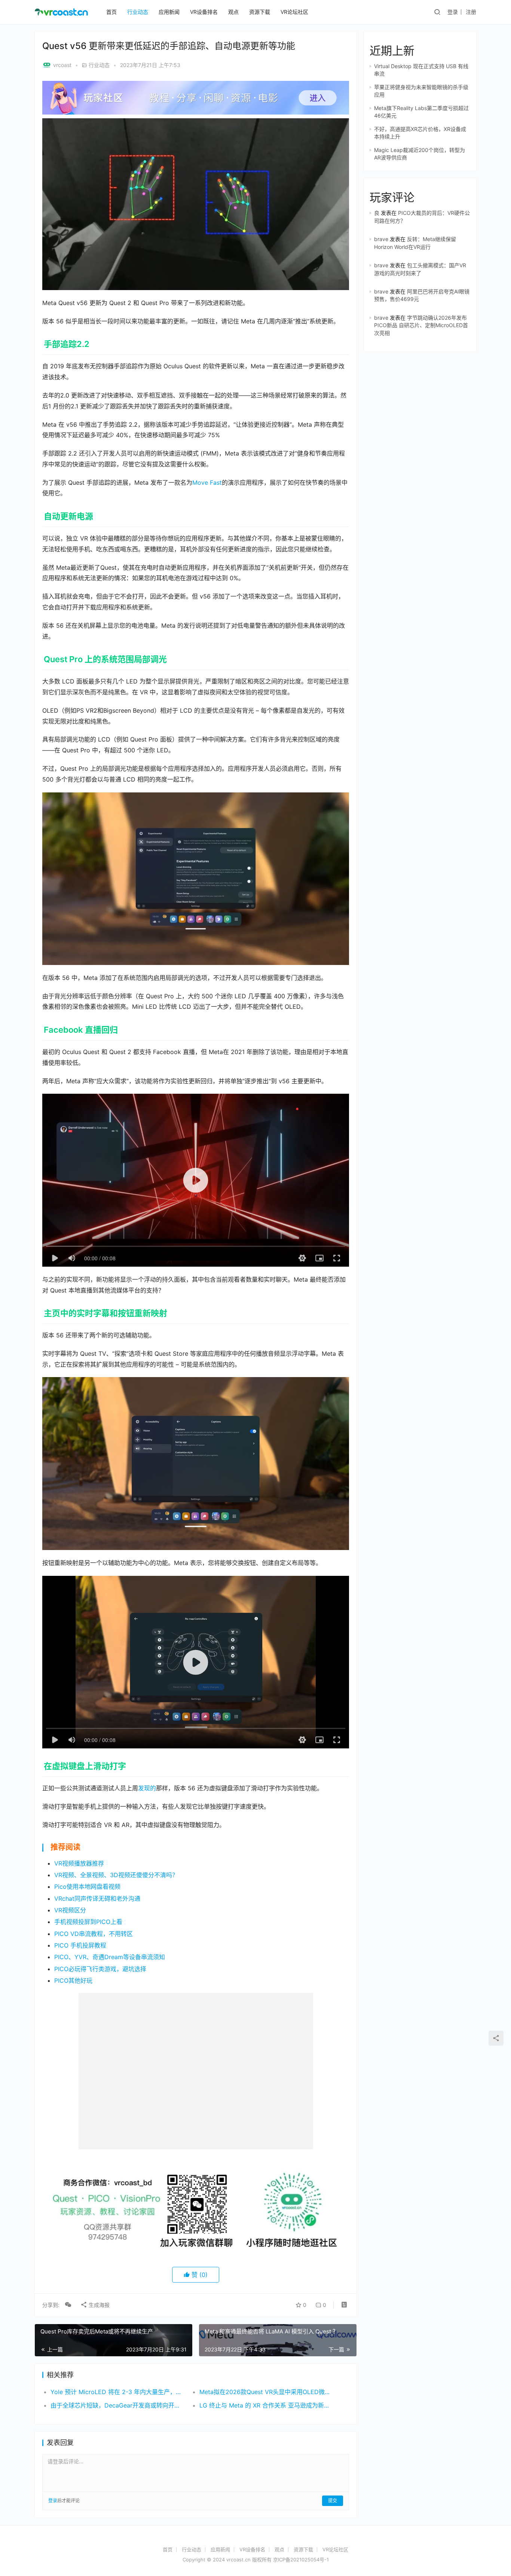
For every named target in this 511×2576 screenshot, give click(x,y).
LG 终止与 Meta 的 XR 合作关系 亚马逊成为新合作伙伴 (266, 2405)
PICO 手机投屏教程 (80, 1945)
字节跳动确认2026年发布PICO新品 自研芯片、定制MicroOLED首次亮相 (421, 325)
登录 (453, 12)
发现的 (147, 1788)
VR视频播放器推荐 (79, 1863)
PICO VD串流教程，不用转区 (94, 1934)
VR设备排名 (204, 12)
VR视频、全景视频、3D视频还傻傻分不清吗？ (116, 1875)
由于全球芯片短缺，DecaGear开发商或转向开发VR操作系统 (117, 2405)
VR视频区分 (70, 1910)
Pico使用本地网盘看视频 (87, 1887)
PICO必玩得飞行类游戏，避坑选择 (100, 1969)
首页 (111, 12)
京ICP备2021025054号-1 (301, 2560)
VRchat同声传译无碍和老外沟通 (97, 1898)
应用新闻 (169, 12)
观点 (233, 12)
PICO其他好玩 (73, 1980)
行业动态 (138, 12)
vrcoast (62, 65)
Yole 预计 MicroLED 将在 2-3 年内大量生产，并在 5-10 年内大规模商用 (117, 2392)
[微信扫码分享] (68, 2305)
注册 (471, 12)
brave (381, 239)
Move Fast (207, 482)
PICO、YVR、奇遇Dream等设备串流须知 (110, 1957)
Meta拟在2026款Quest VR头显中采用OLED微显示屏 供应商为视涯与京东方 (266, 2392)
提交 (333, 2501)
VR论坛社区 (294, 12)
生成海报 (98, 2305)
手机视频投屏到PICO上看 (88, 1922)
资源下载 (260, 12)
